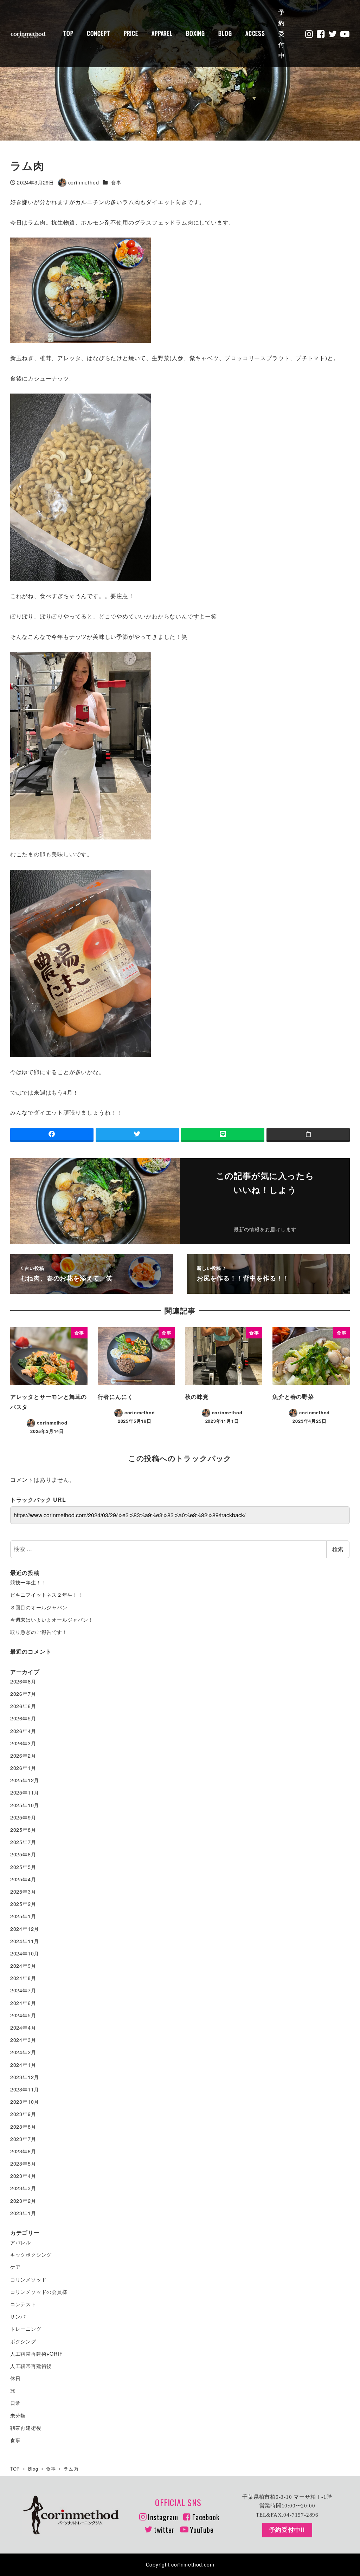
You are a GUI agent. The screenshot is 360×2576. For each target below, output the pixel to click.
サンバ (18, 2316)
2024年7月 (23, 1990)
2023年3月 (23, 2188)
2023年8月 (23, 2127)
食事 (116, 182)
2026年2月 (23, 1756)
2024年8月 (23, 1978)
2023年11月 (25, 2089)
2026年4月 (23, 1731)
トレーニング (26, 2329)
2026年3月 (23, 1743)
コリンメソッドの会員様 (39, 2292)
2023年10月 (25, 2102)
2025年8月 (23, 1830)
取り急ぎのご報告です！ (39, 1632)
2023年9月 (23, 2114)
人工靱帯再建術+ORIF (37, 2354)
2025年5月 (23, 1867)
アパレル (21, 2242)
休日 (15, 2378)
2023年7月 (23, 2139)
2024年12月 (25, 1929)
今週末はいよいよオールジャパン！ (52, 1620)
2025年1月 (23, 1916)
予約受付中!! (287, 2530)
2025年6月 (23, 1854)
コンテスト (23, 2304)
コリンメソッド (28, 2279)
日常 (15, 2403)
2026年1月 (23, 1768)
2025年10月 (25, 1805)
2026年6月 (23, 1706)
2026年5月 (23, 1718)
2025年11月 (25, 1792)
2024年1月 (23, 2065)
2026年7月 (23, 1694)
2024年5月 (23, 2015)
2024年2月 (23, 2052)
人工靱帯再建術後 (31, 2366)
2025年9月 (23, 1817)
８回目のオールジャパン (39, 1607)
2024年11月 (25, 1941)
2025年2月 (23, 1904)
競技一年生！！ (28, 1582)
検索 (338, 1549)
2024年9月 (23, 1966)
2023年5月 (23, 2163)
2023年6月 (23, 2151)
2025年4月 (23, 1879)
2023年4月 (23, 2176)
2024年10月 (25, 1953)
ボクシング (23, 2341)
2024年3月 (23, 2040)
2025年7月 (23, 1842)
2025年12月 (25, 1780)
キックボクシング (31, 2254)
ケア (15, 2267)
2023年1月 (23, 2213)
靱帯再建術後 (26, 2428)
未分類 (18, 2415)
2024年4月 (23, 2027)
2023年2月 (23, 2201)
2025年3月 (23, 1892)
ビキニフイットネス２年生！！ (47, 1595)
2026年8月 (23, 1681)
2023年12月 (25, 2077)
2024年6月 (23, 2003)
